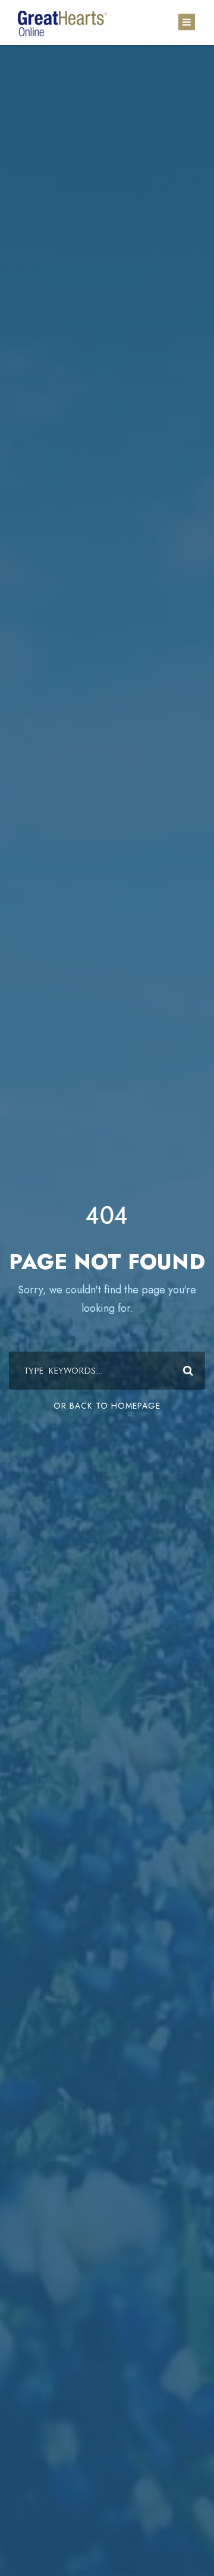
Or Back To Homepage (107, 1406)
